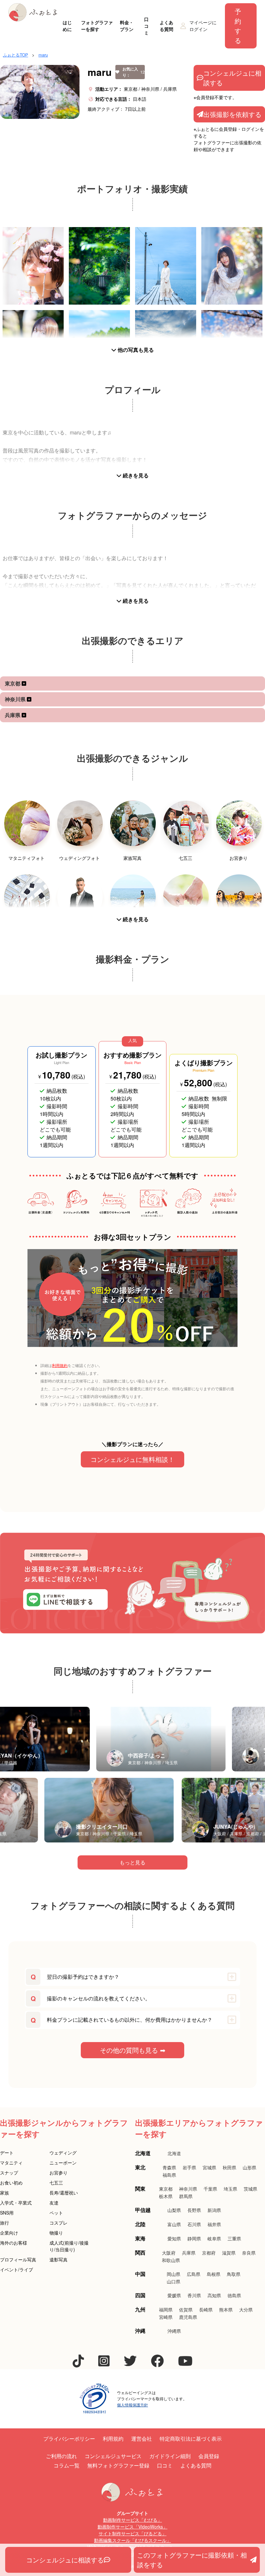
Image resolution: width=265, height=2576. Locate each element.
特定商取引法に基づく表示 (191, 2439)
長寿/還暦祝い (64, 2193)
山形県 (249, 2167)
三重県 (234, 2238)
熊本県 (226, 2310)
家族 (5, 2193)
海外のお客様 (14, 2243)
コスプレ (58, 2223)
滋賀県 (229, 2253)
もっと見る (132, 1862)
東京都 (13, 683)
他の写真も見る (135, 350)
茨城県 (250, 2189)
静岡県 (194, 2238)
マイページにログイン (203, 26)
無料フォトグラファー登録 (118, 2465)
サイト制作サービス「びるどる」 (132, 2533)
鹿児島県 (188, 2317)
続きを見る (135, 475)
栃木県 (166, 2196)
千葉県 (210, 2189)
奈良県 (249, 2253)
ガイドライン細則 (170, 2456)
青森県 (169, 2167)
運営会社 (142, 2439)
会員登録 (209, 2456)
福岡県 (166, 2310)
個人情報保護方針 (132, 2405)
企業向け (9, 2233)
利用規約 (60, 1365)
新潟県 (214, 2210)
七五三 (56, 2183)
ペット (56, 2213)
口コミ (146, 26)
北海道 (174, 2153)
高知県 (214, 2295)
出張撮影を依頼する (232, 114)
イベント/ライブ (16, 2269)
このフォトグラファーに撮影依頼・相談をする (192, 2560)
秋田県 (229, 2167)
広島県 (194, 2274)
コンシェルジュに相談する (232, 78)
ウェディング (63, 2153)
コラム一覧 (67, 2465)
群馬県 (186, 2196)
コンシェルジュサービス (113, 2456)
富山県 (174, 2224)
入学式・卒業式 (16, 2203)
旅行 (5, 2223)
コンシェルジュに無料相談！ (132, 1459)
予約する (238, 26)
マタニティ (11, 2163)
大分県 (246, 2310)
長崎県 (206, 2310)
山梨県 (174, 2210)
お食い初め (11, 2183)
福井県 (214, 2224)
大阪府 (169, 2253)
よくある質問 (166, 26)
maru (43, 55)
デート (7, 2153)
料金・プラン (127, 26)
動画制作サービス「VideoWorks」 (132, 2527)
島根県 (214, 2274)
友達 (54, 2203)
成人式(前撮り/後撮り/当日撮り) (69, 2246)
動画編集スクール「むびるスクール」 (132, 2540)
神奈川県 (16, 699)
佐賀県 (186, 2310)
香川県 (194, 2295)
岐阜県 (214, 2238)
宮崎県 (166, 2317)
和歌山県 (171, 2260)
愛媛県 (174, 2295)
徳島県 (234, 2295)
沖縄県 (174, 2331)
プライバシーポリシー (69, 2439)
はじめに (67, 26)
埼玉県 (230, 2189)
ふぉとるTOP (16, 55)
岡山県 (174, 2274)
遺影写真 (58, 2259)
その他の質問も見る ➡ (133, 2050)
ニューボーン (63, 2163)
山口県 (174, 2281)
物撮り (56, 2233)
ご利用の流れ (61, 2456)
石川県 (194, 2224)
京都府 (209, 2253)
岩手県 (189, 2167)
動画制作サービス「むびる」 (132, 2520)
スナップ (9, 2173)
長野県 (194, 2210)
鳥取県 (234, 2274)
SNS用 (7, 2213)
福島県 (169, 2175)
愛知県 (174, 2238)
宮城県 (209, 2167)
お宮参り (58, 2173)
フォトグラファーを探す (97, 26)
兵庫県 (13, 715)
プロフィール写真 (18, 2259)
